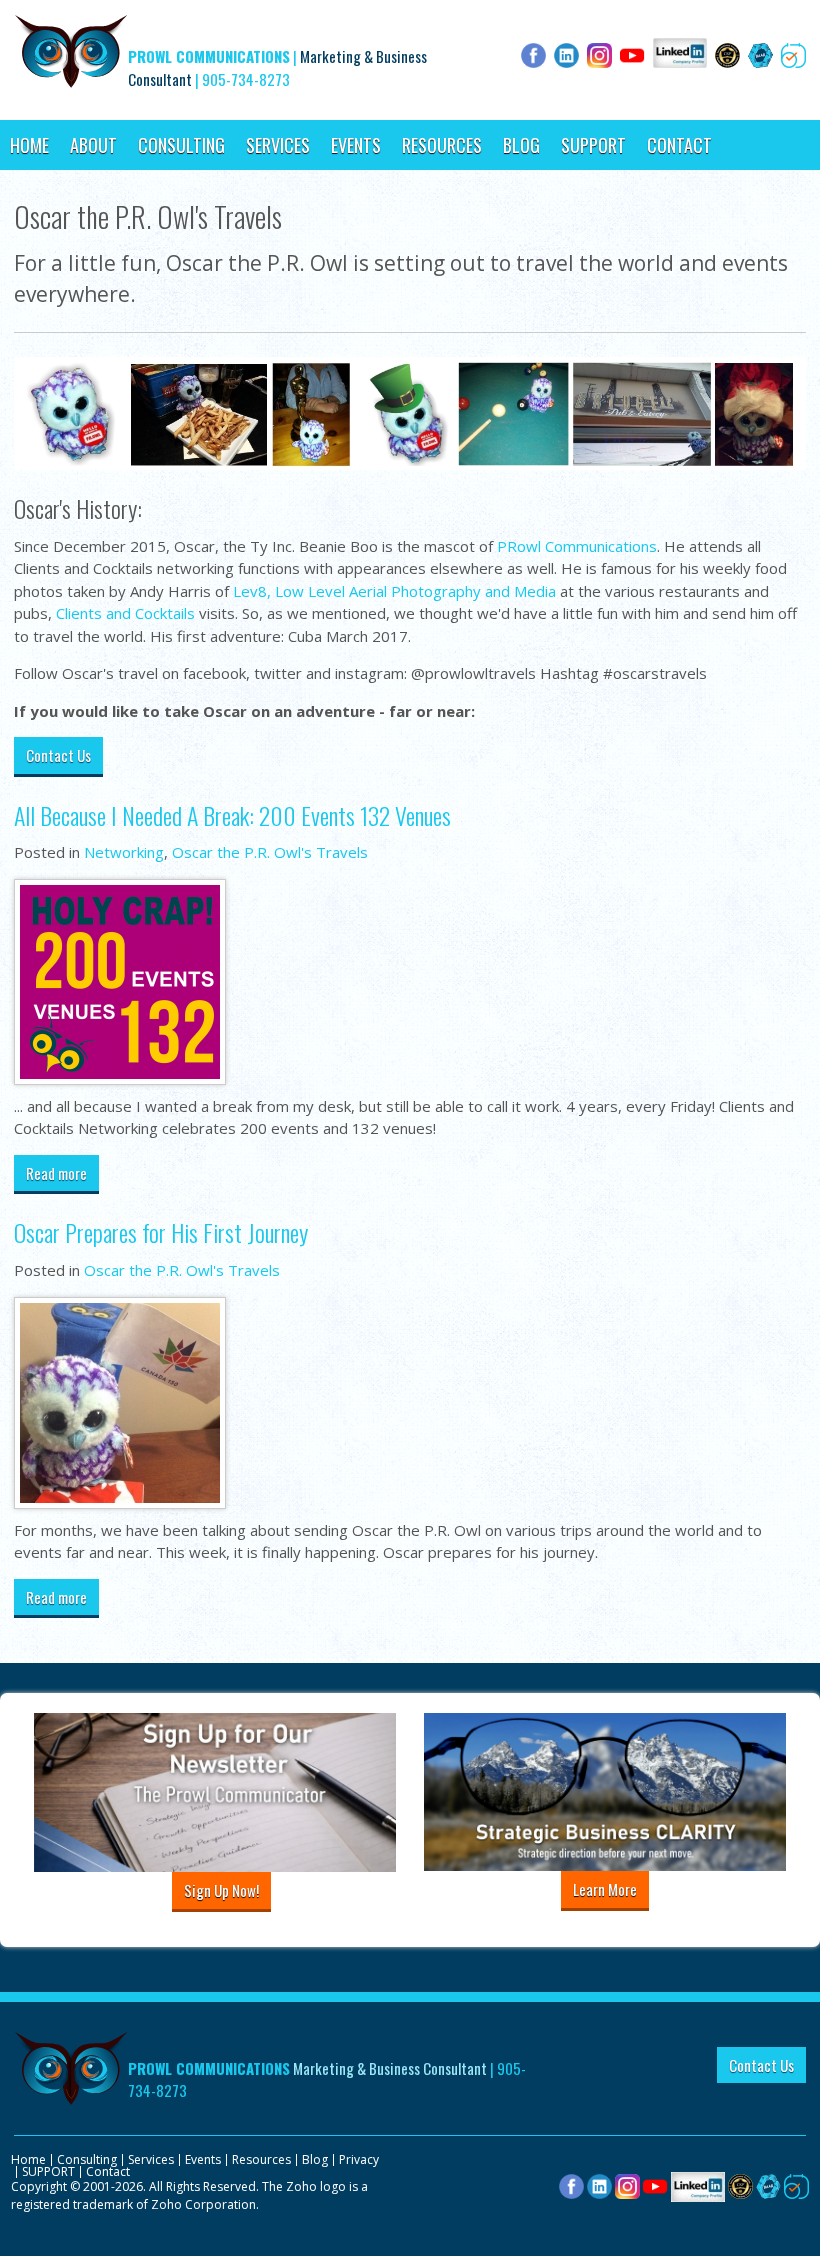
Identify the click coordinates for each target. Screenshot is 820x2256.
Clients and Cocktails (125, 613)
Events (356, 145)
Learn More (605, 1889)
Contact (679, 145)
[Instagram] (627, 2185)
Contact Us (58, 755)
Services (278, 145)
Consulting (181, 145)
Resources (442, 145)
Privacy (359, 2159)
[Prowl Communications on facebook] (571, 2185)
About (93, 145)
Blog (521, 145)
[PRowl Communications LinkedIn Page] (698, 2185)
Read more (56, 1173)
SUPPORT (593, 145)
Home (29, 145)
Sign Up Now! (221, 1890)
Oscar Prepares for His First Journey (161, 1232)
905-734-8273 (246, 79)
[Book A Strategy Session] (796, 2185)
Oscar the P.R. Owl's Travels (270, 852)
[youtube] (655, 2185)
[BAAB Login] (768, 2185)
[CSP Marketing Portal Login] (740, 2185)
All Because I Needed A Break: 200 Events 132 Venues (232, 815)
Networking (124, 852)
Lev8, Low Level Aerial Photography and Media (394, 591)
